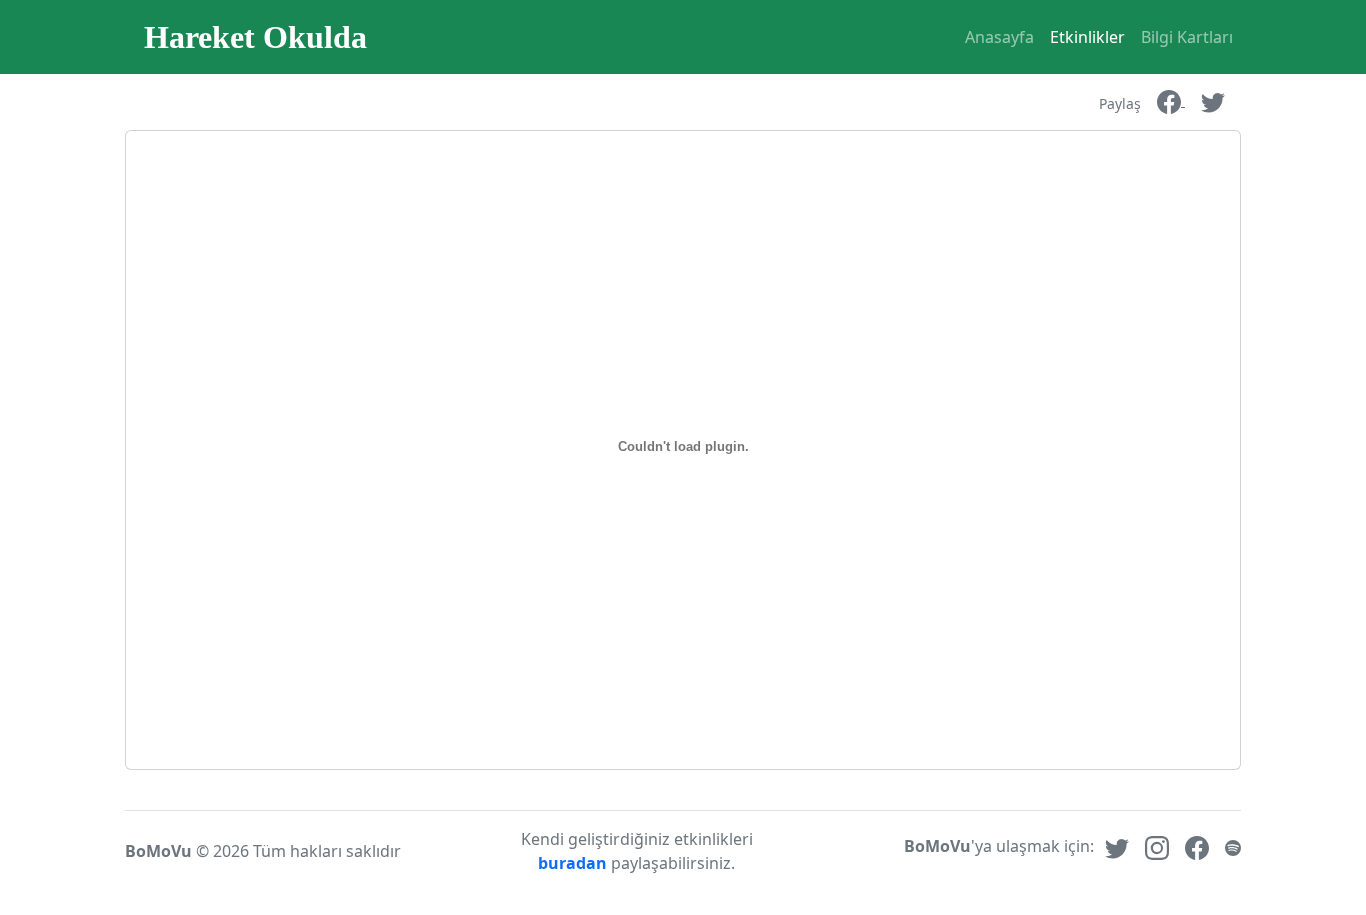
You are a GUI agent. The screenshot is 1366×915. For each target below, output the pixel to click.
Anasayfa (999, 37)
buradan (574, 863)
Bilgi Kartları (1187, 37)
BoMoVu (158, 851)
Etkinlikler (1087, 37)
